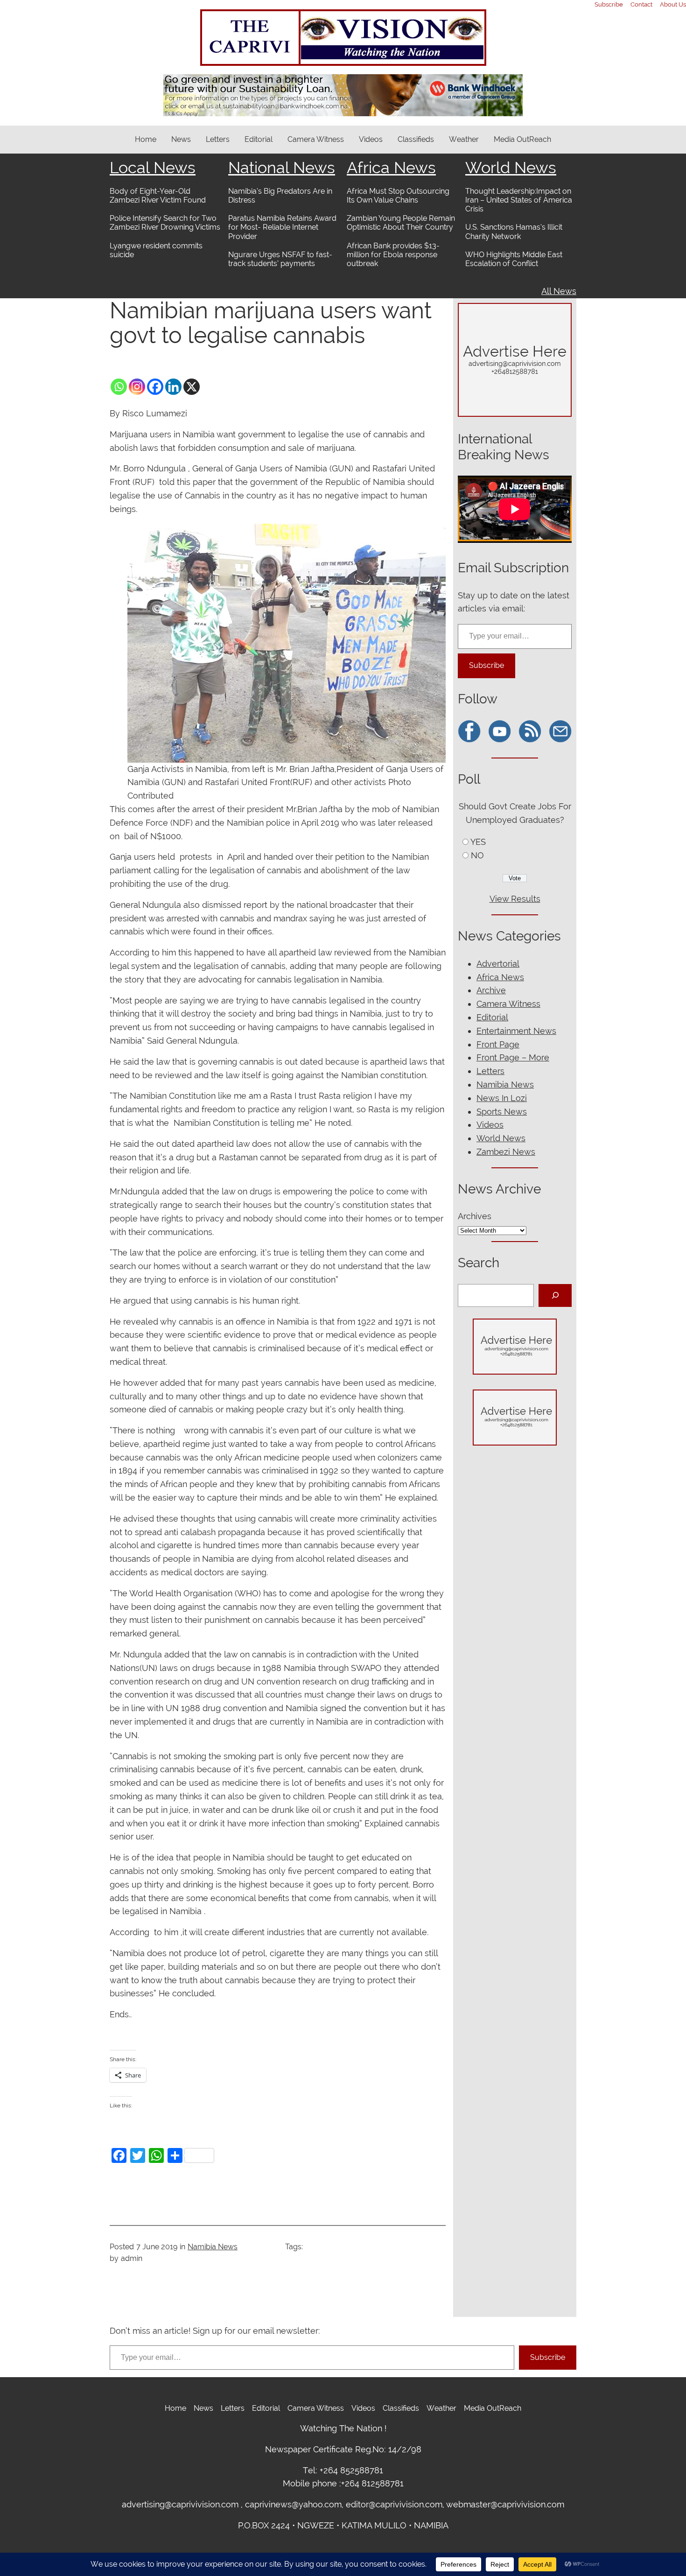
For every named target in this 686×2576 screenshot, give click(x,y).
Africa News (391, 168)
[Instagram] (137, 387)
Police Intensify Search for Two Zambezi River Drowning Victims (165, 223)
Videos (490, 1125)
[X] (192, 387)
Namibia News (213, 2247)
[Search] (555, 1295)
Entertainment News (516, 1031)
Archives (475, 1216)
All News (559, 291)
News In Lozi (502, 1098)
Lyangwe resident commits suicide (156, 250)
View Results (515, 899)
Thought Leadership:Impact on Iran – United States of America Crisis (519, 200)
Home (146, 139)
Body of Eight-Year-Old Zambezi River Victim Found (158, 196)
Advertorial (498, 964)
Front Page (498, 1044)
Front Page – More (513, 1057)
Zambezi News (506, 1152)
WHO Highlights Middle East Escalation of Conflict (514, 259)
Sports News (502, 1112)
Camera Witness (508, 1004)
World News (511, 168)
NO (477, 855)
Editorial (492, 1017)
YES (478, 842)
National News (282, 168)
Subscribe (486, 665)
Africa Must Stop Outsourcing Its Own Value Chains (398, 196)
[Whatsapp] (119, 387)
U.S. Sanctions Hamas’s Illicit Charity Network (514, 232)
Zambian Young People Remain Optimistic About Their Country (401, 223)
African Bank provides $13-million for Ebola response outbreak (393, 255)
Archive (491, 990)
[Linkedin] (173, 387)
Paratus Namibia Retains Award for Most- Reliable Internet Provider (282, 227)
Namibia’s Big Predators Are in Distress (280, 196)
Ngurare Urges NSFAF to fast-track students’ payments (280, 259)
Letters (490, 1071)
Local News (153, 168)
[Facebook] (155, 387)
